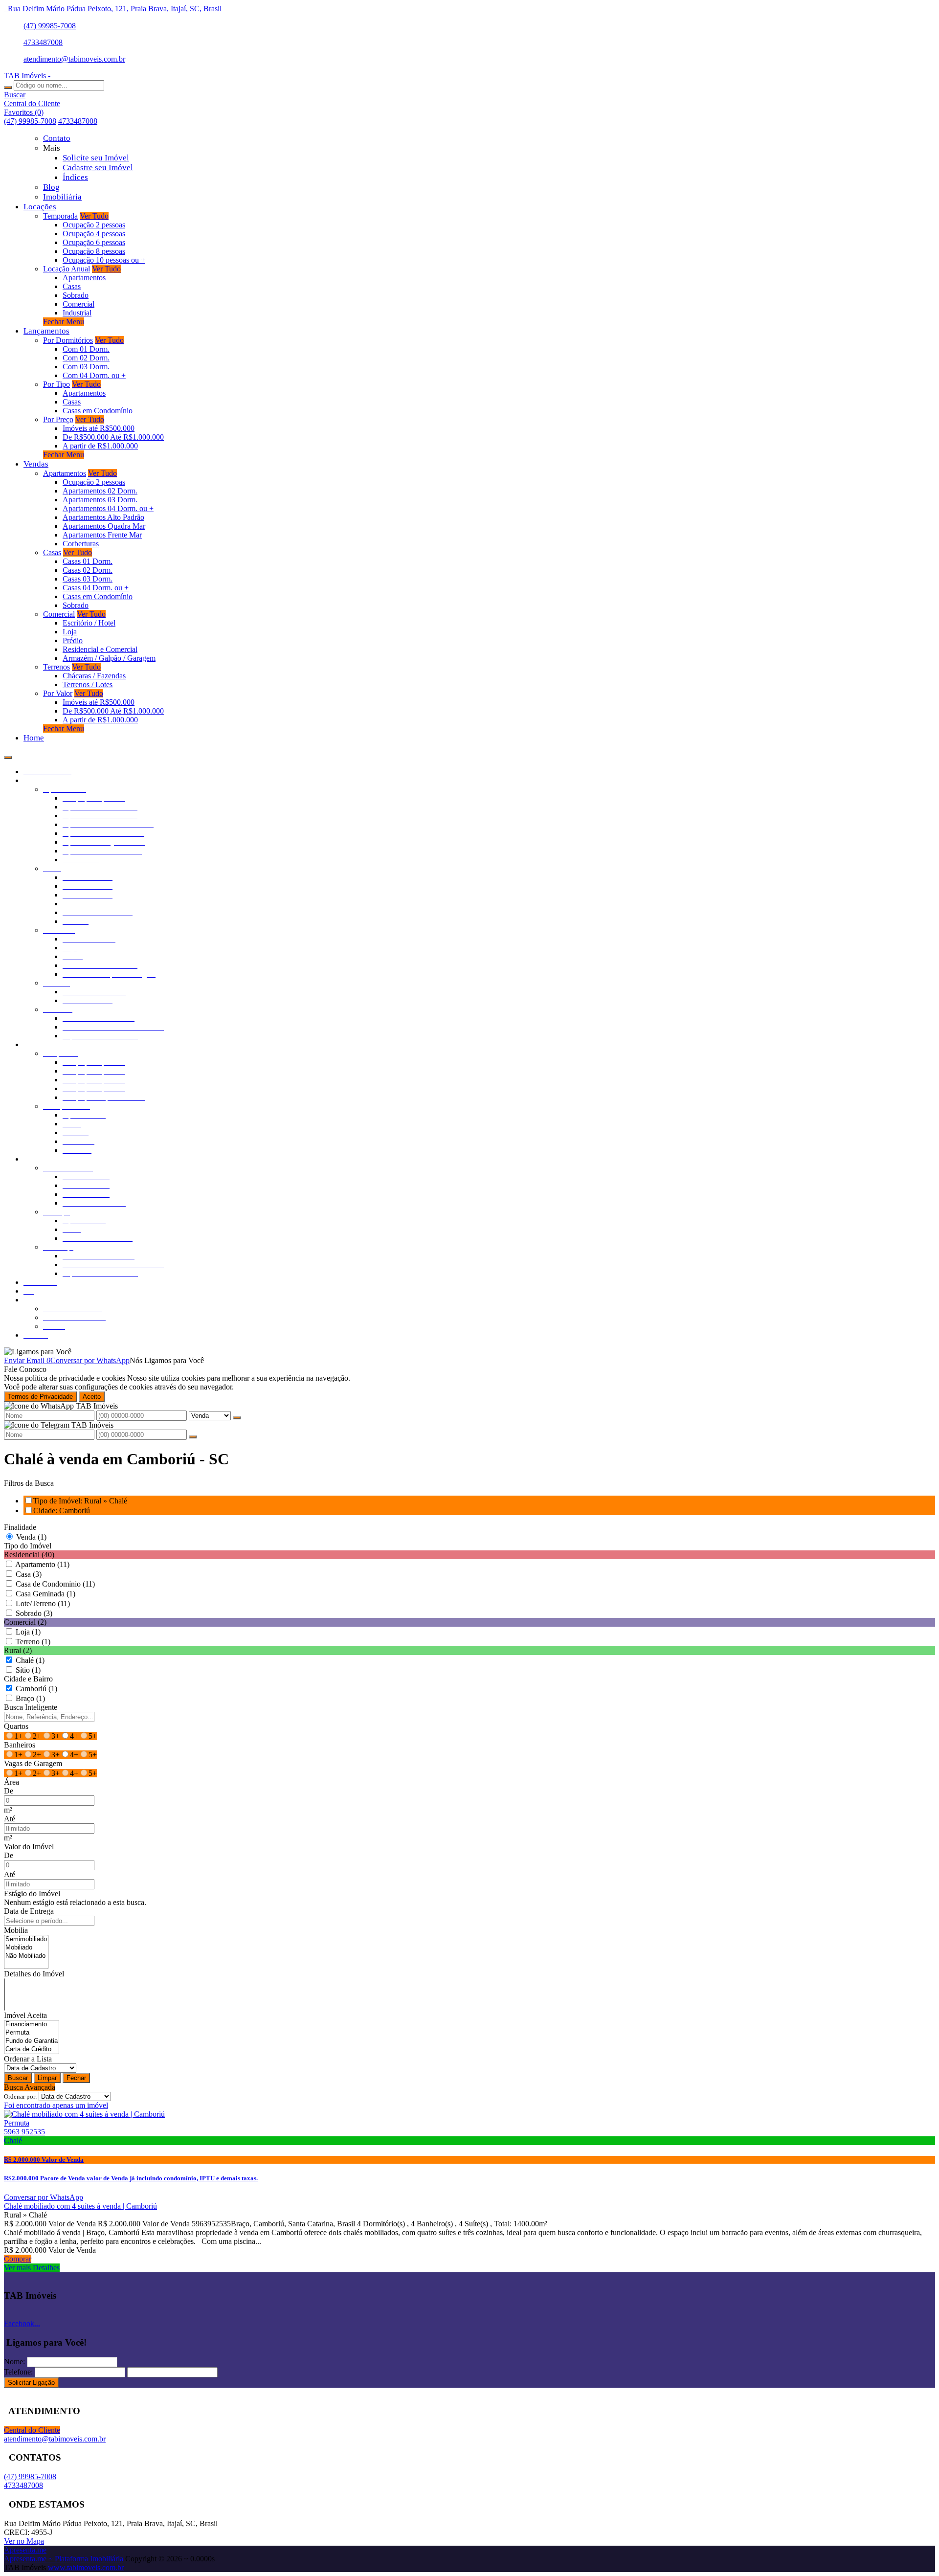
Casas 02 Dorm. (88, 570)
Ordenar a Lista (28, 2059)
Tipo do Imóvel (28, 1546)
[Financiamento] (32, 2025)
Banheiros (20, 1745)
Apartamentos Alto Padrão (103, 517)
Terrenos (56, 667)
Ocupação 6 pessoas (94, 242)
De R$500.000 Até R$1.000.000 (113, 437)
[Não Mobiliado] (26, 1956)
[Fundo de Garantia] (32, 2041)
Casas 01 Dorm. (88, 561)
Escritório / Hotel (89, 623)
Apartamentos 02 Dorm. (100, 491)
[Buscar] (8, 88)
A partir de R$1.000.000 (100, 446)
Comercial (78, 304)
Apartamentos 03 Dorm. (100, 500)
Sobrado (76, 295)
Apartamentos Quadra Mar (104, 526)
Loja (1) (28, 1632)
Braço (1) (30, 1698)
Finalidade (20, 1527)
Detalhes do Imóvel (34, 1974)
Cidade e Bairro (28, 1679)
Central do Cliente (32, 2430)
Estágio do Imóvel (32, 1893)
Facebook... (22, 2323)
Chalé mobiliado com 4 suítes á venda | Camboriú (80, 2206)
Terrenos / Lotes (88, 684)
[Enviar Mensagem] (193, 1437)
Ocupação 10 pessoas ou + (104, 260)
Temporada (60, 216)
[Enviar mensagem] (237, 1418)
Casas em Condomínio (98, 411)
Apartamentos (84, 278)
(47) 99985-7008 (50, 26)
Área (11, 1782)
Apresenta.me (25, 2550)
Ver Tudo (94, 216)
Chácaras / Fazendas (94, 676)
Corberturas (81, 544)
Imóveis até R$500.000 (99, 428)
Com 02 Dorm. (86, 358)
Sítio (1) (28, 1670)
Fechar (76, 2078)
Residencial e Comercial (100, 649)
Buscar (18, 2078)
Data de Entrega (29, 1911)
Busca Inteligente (31, 1707)
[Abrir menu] (8, 755)
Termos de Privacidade (40, 1397)
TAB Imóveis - (27, 76)
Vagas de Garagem (33, 1763)
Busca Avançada (30, 2087)
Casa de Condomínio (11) (55, 1584)
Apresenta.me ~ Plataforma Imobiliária (64, 2559)
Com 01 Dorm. (86, 349)
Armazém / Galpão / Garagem (109, 658)
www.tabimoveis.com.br (86, 2567)
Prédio (73, 640)
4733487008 (43, 42)
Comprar (18, 2259)
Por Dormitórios (68, 340)
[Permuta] (32, 2033)
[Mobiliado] (26, 1948)
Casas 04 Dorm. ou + (96, 588)
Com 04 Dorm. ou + (94, 375)
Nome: (14, 2362)
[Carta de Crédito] (32, 2050)
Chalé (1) (30, 1660)
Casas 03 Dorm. (88, 579)
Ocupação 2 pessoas (94, 225)
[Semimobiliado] (26, 1939)
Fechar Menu (64, 322)
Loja (70, 632)
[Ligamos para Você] (38, 1352)
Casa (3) (29, 1574)
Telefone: (18, 2372)
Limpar (47, 2078)
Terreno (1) (33, 1642)
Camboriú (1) (36, 1689)
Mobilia (16, 1930)
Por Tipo (56, 384)
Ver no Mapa (24, 2541)
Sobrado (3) (34, 1613)
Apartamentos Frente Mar (102, 535)
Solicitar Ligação (31, 2383)
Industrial (77, 313)
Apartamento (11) (42, 1564)
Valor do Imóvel (29, 1847)
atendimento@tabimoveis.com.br (74, 59)
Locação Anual (67, 269)
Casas (72, 286)
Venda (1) (31, 1537)
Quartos (16, 1726)
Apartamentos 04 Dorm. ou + (108, 508)
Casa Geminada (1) (45, 1594)
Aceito (92, 1397)
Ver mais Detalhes (32, 2268)
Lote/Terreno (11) (43, 1603)
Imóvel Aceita (25, 2015)
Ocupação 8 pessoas (94, 251)
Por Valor (58, 693)
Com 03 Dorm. (86, 367)
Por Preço (58, 419)
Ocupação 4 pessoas (94, 234)
